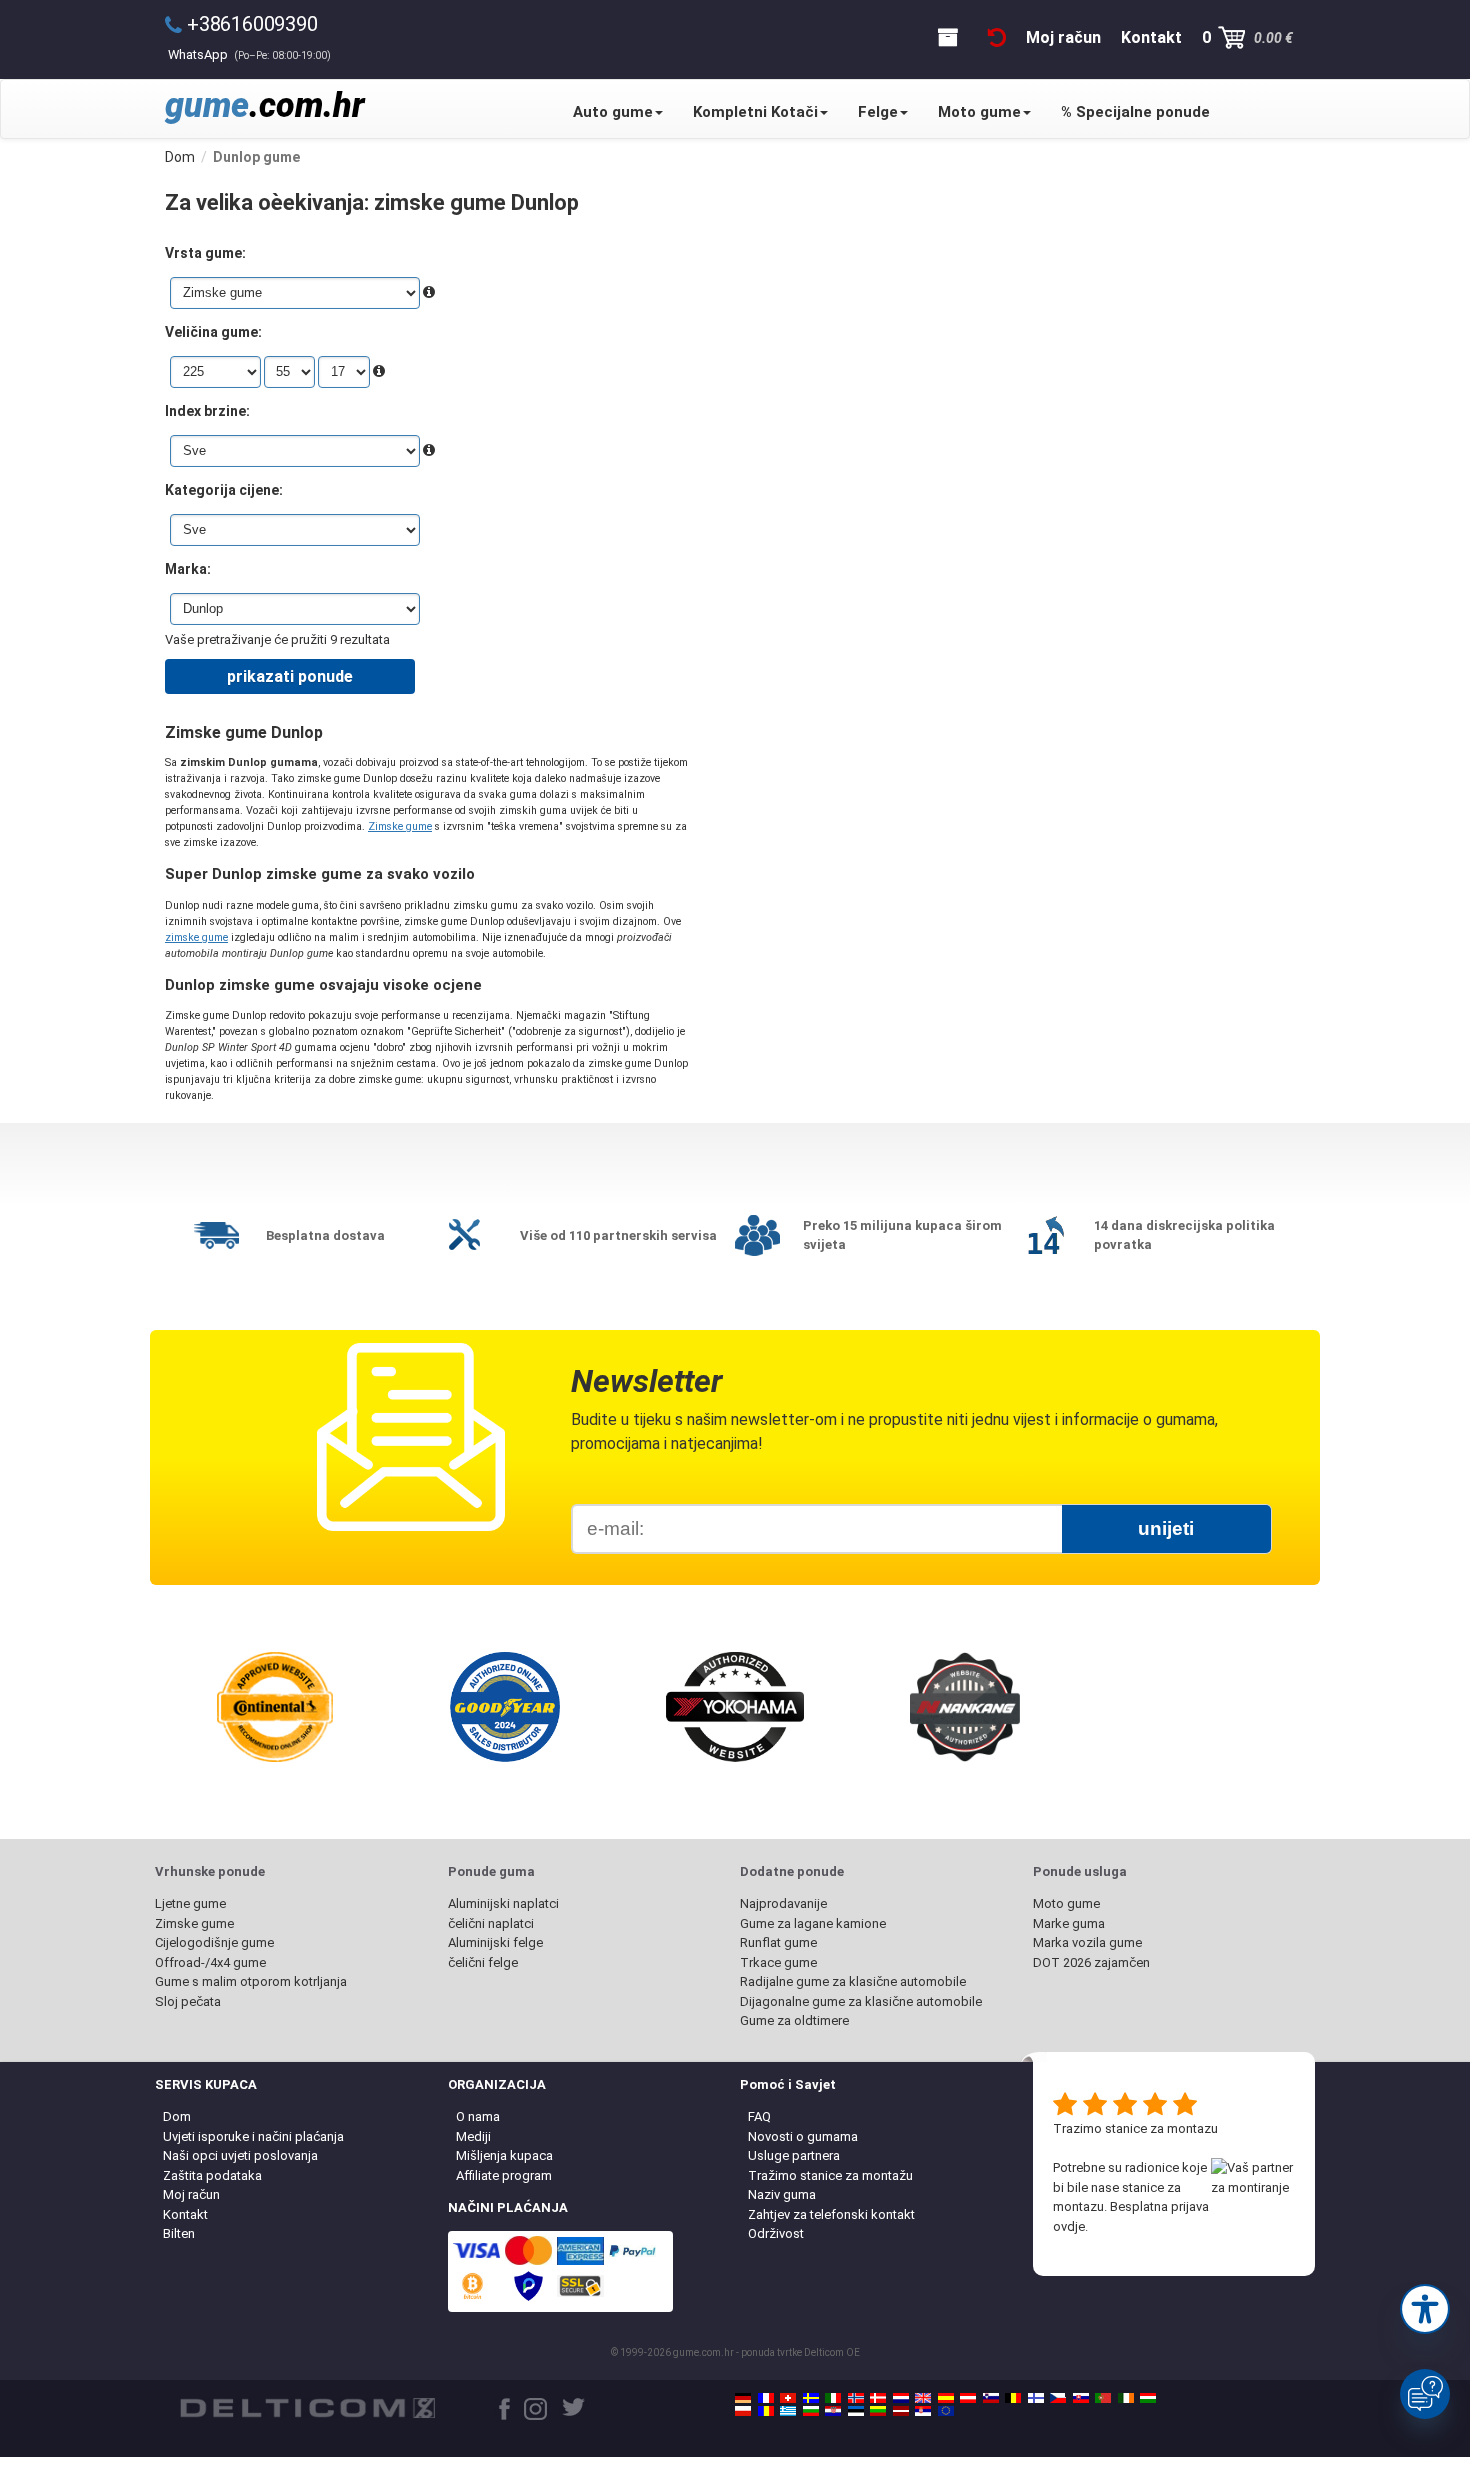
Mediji (473, 2136)
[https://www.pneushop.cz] (1058, 2398)
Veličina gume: (213, 332)
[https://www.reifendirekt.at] (968, 2398)
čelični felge (483, 1962)
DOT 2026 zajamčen (1091, 1962)
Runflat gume (778, 1942)
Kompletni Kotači (755, 112)
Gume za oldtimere (794, 2020)
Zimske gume (400, 826)
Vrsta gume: (205, 253)
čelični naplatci (491, 1923)
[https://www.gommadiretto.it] (833, 2398)
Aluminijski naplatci (503, 1903)
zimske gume (196, 937)
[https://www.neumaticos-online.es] (946, 2398)
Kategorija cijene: (224, 490)
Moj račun (191, 2194)
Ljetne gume (190, 1903)
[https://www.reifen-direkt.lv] (901, 2411)
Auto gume (613, 112)
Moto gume (979, 112)
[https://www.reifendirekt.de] (743, 2398)
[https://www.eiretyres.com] (1126, 2398)
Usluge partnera (794, 2155)
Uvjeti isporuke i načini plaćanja (253, 2136)
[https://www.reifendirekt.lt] (878, 2411)
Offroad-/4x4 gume (210, 1962)
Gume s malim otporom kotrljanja (251, 1981)
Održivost (776, 2233)
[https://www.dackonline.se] (811, 2398)
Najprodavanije (783, 1903)
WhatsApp (249, 54)
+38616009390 (252, 24)
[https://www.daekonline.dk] (878, 2398)
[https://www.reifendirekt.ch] (788, 2398)
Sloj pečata (188, 2001)
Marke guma (1069, 1923)
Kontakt (185, 2214)
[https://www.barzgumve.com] (811, 2411)
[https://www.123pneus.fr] (766, 2398)
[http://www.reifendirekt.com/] (946, 2411)
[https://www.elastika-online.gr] (788, 2411)
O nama (478, 2116)
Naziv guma (782, 2194)
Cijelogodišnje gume (214, 1942)
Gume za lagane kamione (813, 1923)
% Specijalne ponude (1135, 112)
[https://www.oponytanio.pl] (743, 2411)
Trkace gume (778, 1962)
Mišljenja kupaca (504, 2155)
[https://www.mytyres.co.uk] (923, 2398)
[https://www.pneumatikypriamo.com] (1081, 2398)
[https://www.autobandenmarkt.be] (1013, 2398)
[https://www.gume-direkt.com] (991, 2398)
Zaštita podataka (212, 2175)
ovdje (1069, 2226)
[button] (1425, 2309)
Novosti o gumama (803, 2136)
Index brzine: (207, 411)
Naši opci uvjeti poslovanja (240, 2155)
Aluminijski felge (495, 1942)
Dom (177, 2116)
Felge (878, 112)
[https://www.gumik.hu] (1148, 2398)
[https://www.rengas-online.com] (1036, 2398)
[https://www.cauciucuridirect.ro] (766, 2411)
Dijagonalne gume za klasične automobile (861, 2001)
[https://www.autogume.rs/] (923, 2411)
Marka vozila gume (1087, 1942)
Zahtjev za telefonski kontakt (831, 2214)
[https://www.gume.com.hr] (833, 2411)
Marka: (188, 569)
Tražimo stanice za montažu (830, 2175)
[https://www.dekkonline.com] (856, 2398)
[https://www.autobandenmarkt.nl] (901, 2398)
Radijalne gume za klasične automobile (853, 1981)
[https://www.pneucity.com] (1103, 2398)
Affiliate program (504, 2175)
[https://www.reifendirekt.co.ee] (856, 2411)
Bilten (179, 2233)
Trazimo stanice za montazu (1135, 2128)
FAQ (759, 2116)
